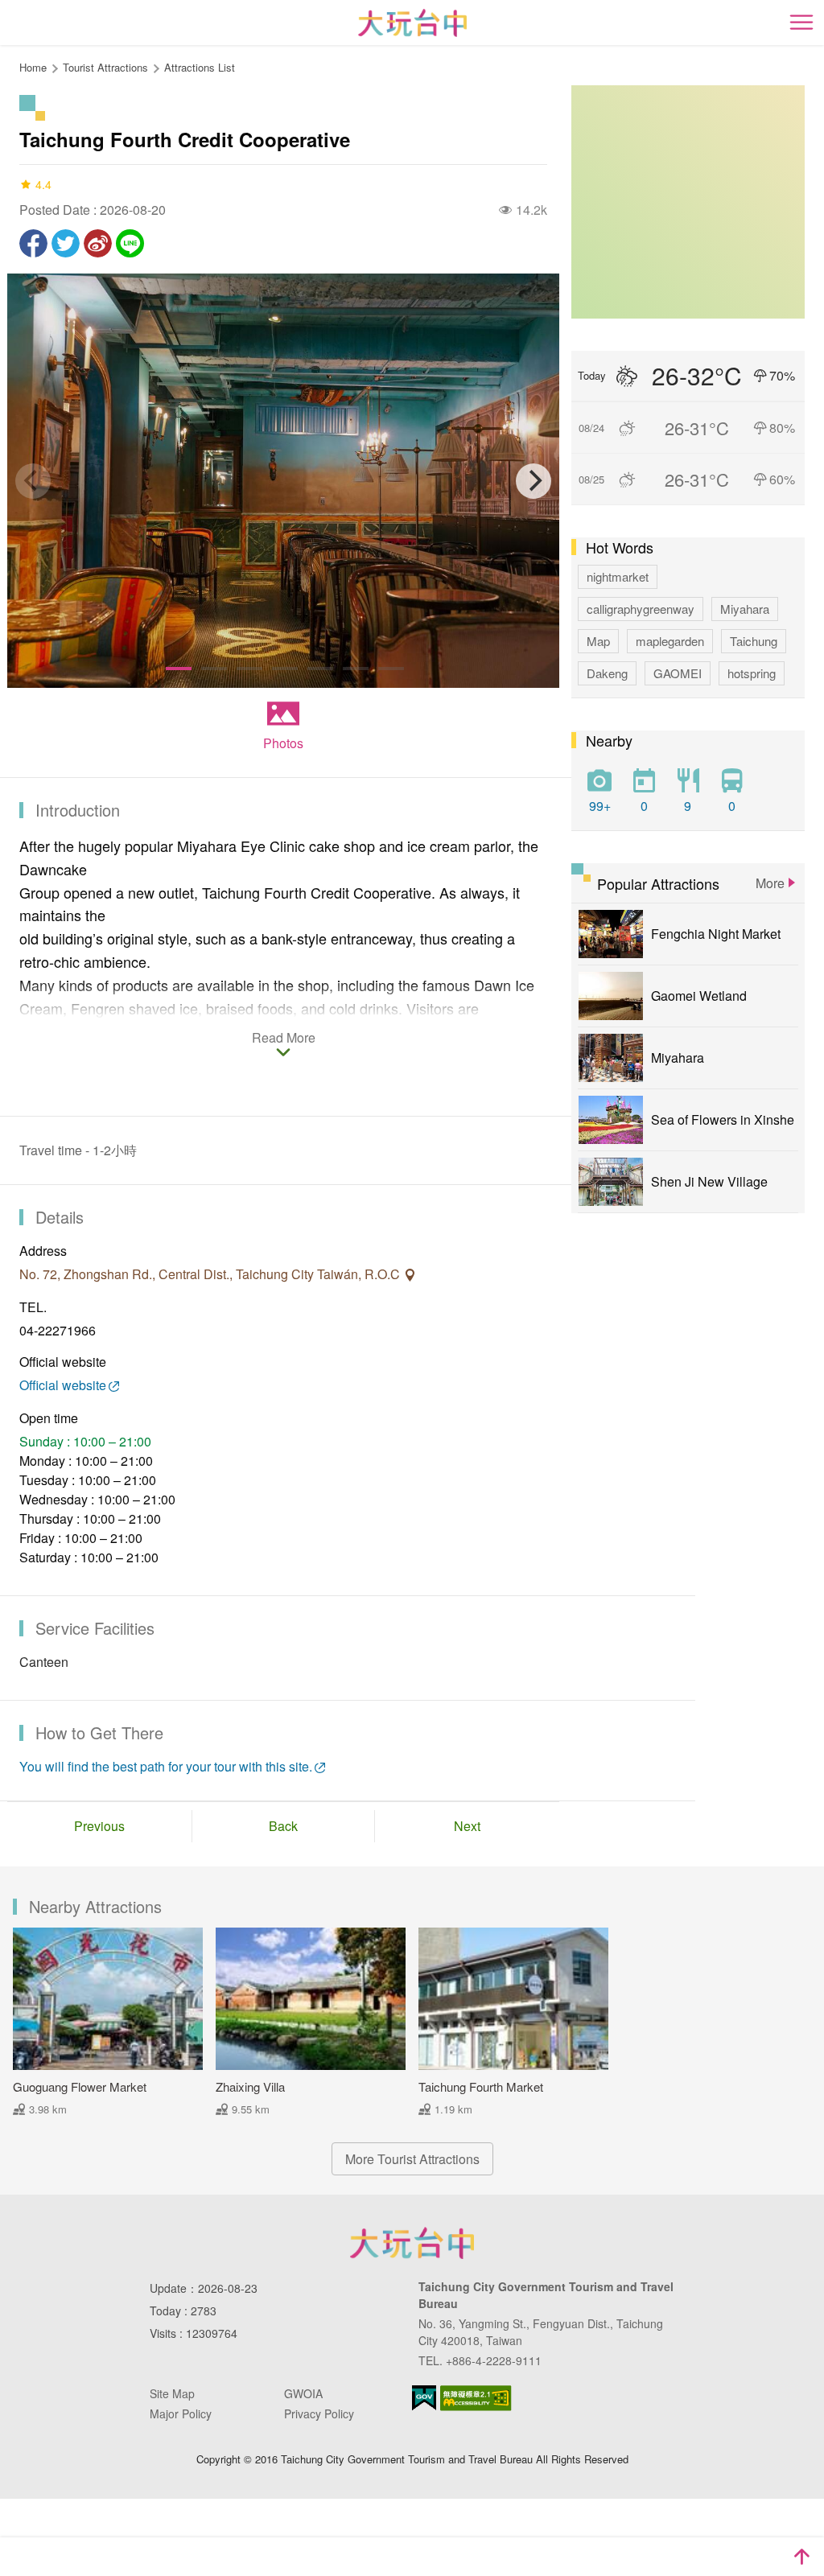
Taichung (754, 641)
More (770, 883)
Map (598, 641)
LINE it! (130, 243)
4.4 (43, 184)
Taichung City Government (412, 2243)
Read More (284, 1039)
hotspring (752, 673)
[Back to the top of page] (801, 2557)
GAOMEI (678, 673)
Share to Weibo (98, 243)
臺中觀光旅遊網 (412, 23)
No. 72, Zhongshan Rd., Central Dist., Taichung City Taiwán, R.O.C (211, 1274)
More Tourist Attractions (412, 2159)
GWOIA (303, 2393)
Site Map (172, 2393)
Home (33, 67)
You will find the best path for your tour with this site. (166, 1766)
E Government (424, 2398)
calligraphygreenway (641, 609)
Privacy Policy (319, 2413)
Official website (63, 1385)
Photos (283, 743)
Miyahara (745, 609)
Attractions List (200, 67)
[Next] (534, 481)
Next (467, 1826)
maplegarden (670, 641)
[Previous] (33, 481)
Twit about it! (66, 243)
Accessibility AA (476, 2398)
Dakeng (607, 673)
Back (283, 1826)
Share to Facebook (33, 243)
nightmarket (618, 576)
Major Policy (181, 2413)
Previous (99, 1826)
